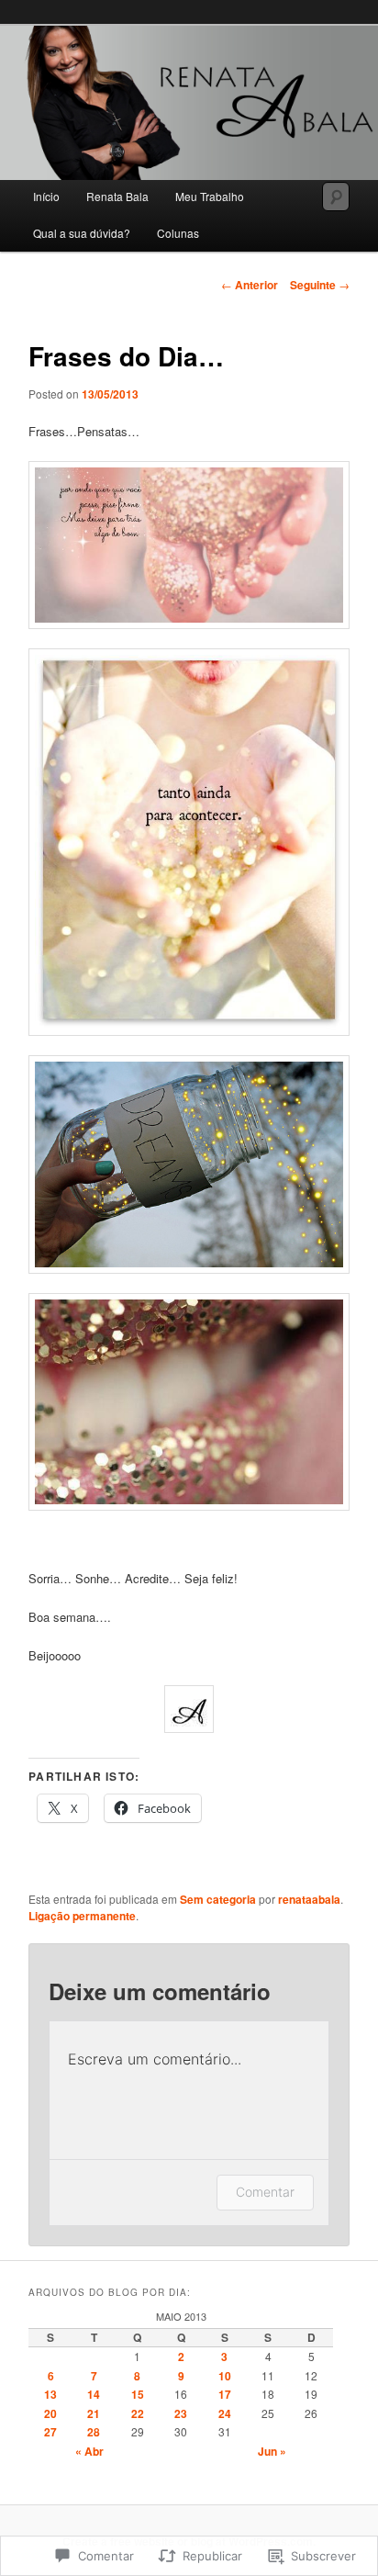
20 (50, 2413)
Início (46, 196)
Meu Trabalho (210, 196)
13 (50, 2394)
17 (225, 2394)
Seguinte (320, 285)
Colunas (178, 233)
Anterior (250, 285)
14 (94, 2394)
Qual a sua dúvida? (82, 233)
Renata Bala (117, 196)
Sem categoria (218, 1899)
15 (138, 2394)
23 (181, 2413)
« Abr (89, 2451)
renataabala (309, 1899)
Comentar (265, 2192)
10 (225, 2376)
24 (225, 2413)
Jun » (272, 2451)
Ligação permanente (82, 1916)
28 (94, 2432)
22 (138, 2413)
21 (94, 2413)
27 (50, 2432)
